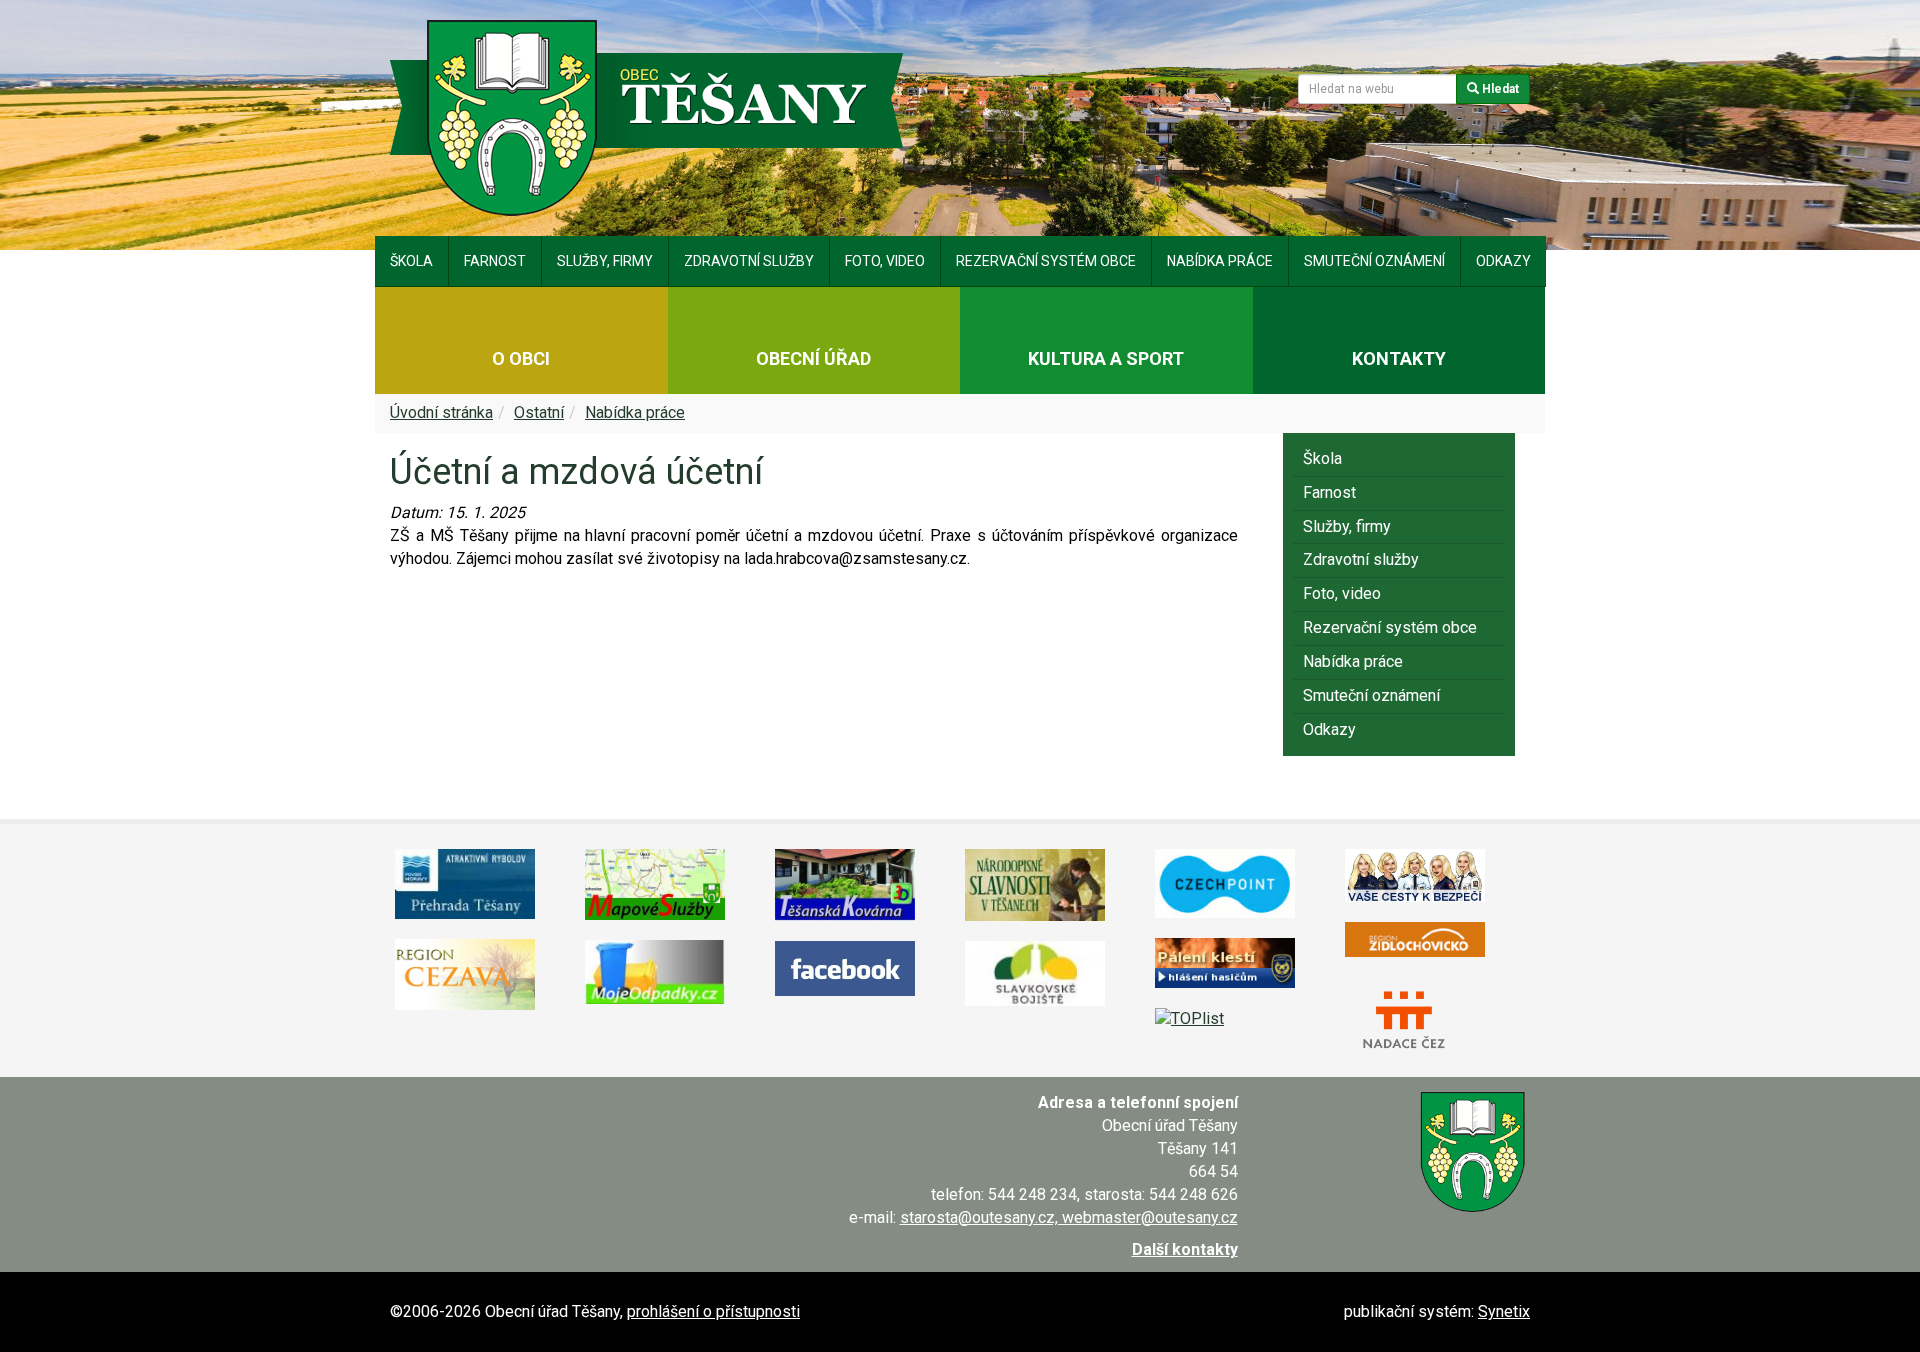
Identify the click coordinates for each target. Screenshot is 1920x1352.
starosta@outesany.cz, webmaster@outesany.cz (1069, 1217)
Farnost (495, 261)
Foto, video (885, 261)
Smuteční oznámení (1374, 261)
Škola (411, 261)
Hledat (1499, 89)
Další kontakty (1185, 1249)
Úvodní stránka (441, 412)
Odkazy (1503, 261)
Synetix (1504, 1311)
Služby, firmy (605, 261)
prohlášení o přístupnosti (713, 1311)
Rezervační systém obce (1046, 261)
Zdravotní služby (749, 261)
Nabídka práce (1220, 261)
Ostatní (539, 412)
